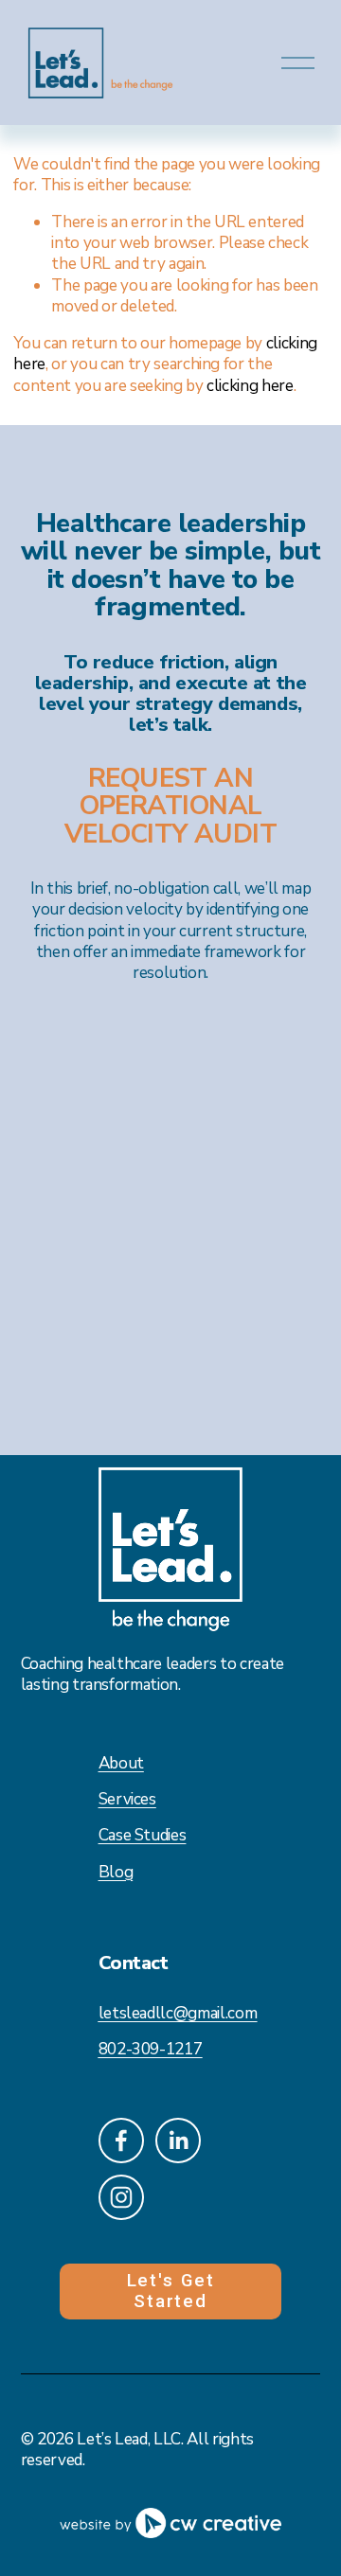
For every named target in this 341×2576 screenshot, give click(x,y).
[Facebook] (121, 2141)
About (121, 1764)
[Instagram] (121, 2197)
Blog (116, 1873)
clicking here (250, 386)
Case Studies (143, 1836)
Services (127, 1800)
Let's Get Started (171, 2291)
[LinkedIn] (178, 2141)
